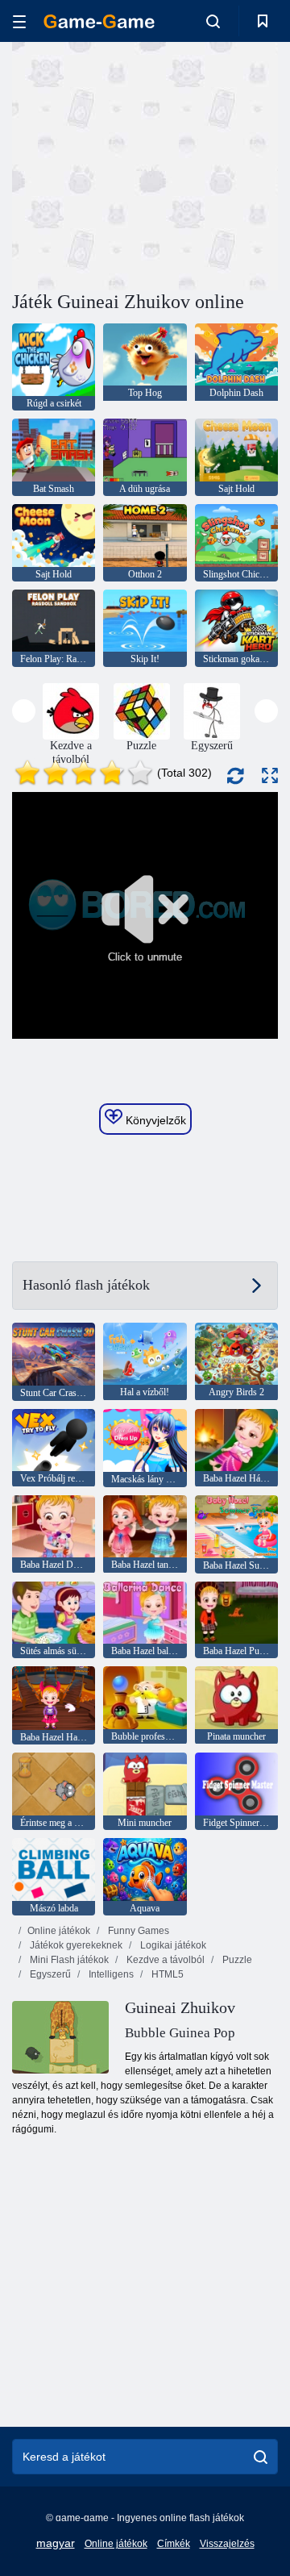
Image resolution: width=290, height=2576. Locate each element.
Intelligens (110, 1974)
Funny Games (137, 1931)
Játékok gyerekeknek (75, 1945)
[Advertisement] (218, 164)
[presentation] (24, 711)
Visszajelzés (227, 2544)
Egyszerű (49, 1974)
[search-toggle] (213, 21)
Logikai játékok (172, 1945)
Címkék (174, 2544)
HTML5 (166, 1974)
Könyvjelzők (154, 1120)
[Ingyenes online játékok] (99, 21)
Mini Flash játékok (68, 1960)
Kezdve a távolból (164, 1960)
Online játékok (59, 1931)
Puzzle (236, 1960)
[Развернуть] (270, 775)
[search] (261, 2457)
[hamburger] (19, 21)
